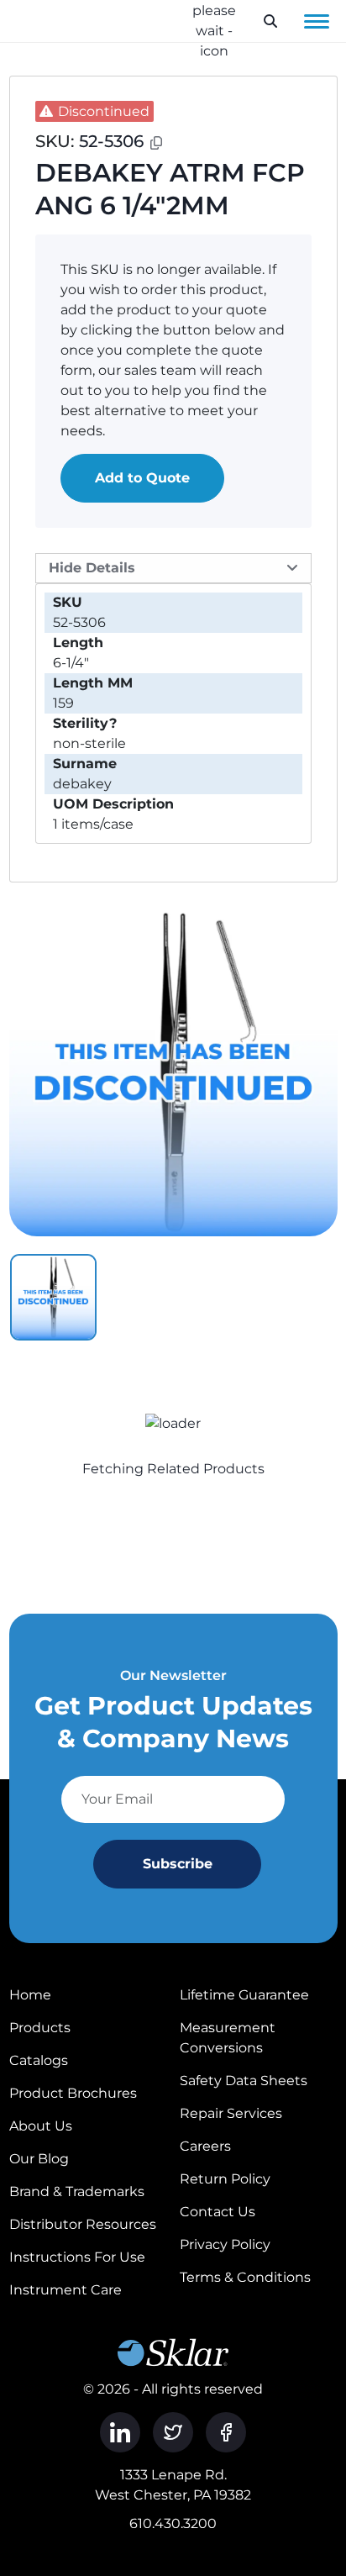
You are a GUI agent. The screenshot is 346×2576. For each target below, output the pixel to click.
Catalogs (39, 2060)
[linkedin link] (120, 2432)
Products (40, 2028)
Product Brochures (73, 2093)
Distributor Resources (83, 2224)
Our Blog (39, 2159)
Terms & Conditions (245, 2277)
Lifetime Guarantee (244, 1995)
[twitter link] (173, 2432)
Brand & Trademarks (77, 2191)
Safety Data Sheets (244, 2081)
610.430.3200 (173, 2523)
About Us (41, 2126)
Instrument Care (66, 2290)
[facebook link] (226, 2432)
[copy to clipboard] (156, 143)
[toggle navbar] (317, 21)
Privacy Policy (225, 2244)
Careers (205, 2146)
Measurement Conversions (228, 2038)
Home (30, 1995)
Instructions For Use (77, 2257)
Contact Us (218, 2212)
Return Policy (225, 2179)
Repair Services (231, 2113)
